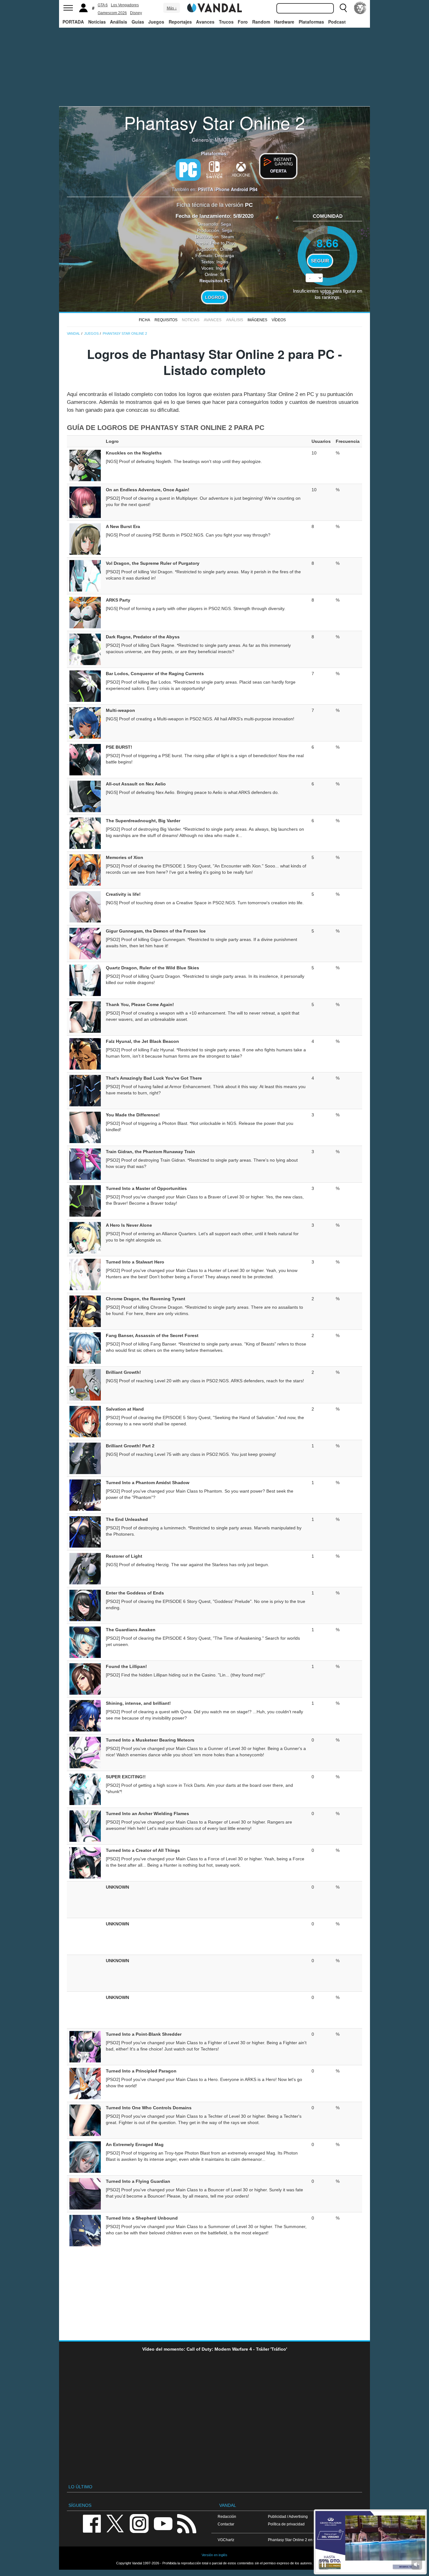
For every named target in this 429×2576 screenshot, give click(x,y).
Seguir (320, 261)
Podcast (337, 22)
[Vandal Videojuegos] (215, 7)
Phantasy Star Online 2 (215, 122)
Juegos (156, 22)
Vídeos (279, 320)
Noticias (97, 22)
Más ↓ (172, 8)
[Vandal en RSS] (187, 2523)
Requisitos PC (215, 281)
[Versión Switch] (215, 169)
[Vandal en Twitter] (115, 2523)
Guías (138, 22)
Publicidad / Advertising (288, 2516)
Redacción (227, 2516)
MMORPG (226, 140)
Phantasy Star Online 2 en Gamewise (300, 2540)
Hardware (284, 22)
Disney (136, 13)
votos (328, 293)
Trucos (226, 22)
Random (261, 22)
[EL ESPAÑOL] (360, 8)
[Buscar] (343, 8)
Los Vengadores (125, 5)
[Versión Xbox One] (241, 169)
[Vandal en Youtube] (163, 2523)
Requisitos (166, 320)
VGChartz (226, 2540)
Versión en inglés (215, 2555)
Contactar (226, 2524)
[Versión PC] (188, 170)
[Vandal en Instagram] (139, 2523)
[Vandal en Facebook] (92, 2523)
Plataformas (311, 22)
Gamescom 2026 (112, 13)
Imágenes (257, 320)
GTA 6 (103, 5)
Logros (215, 297)
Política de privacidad (286, 2524)
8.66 (328, 243)
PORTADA (73, 22)
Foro (243, 22)
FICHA (144, 320)
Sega (226, 224)
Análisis (119, 22)
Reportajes (180, 22)
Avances (205, 22)
